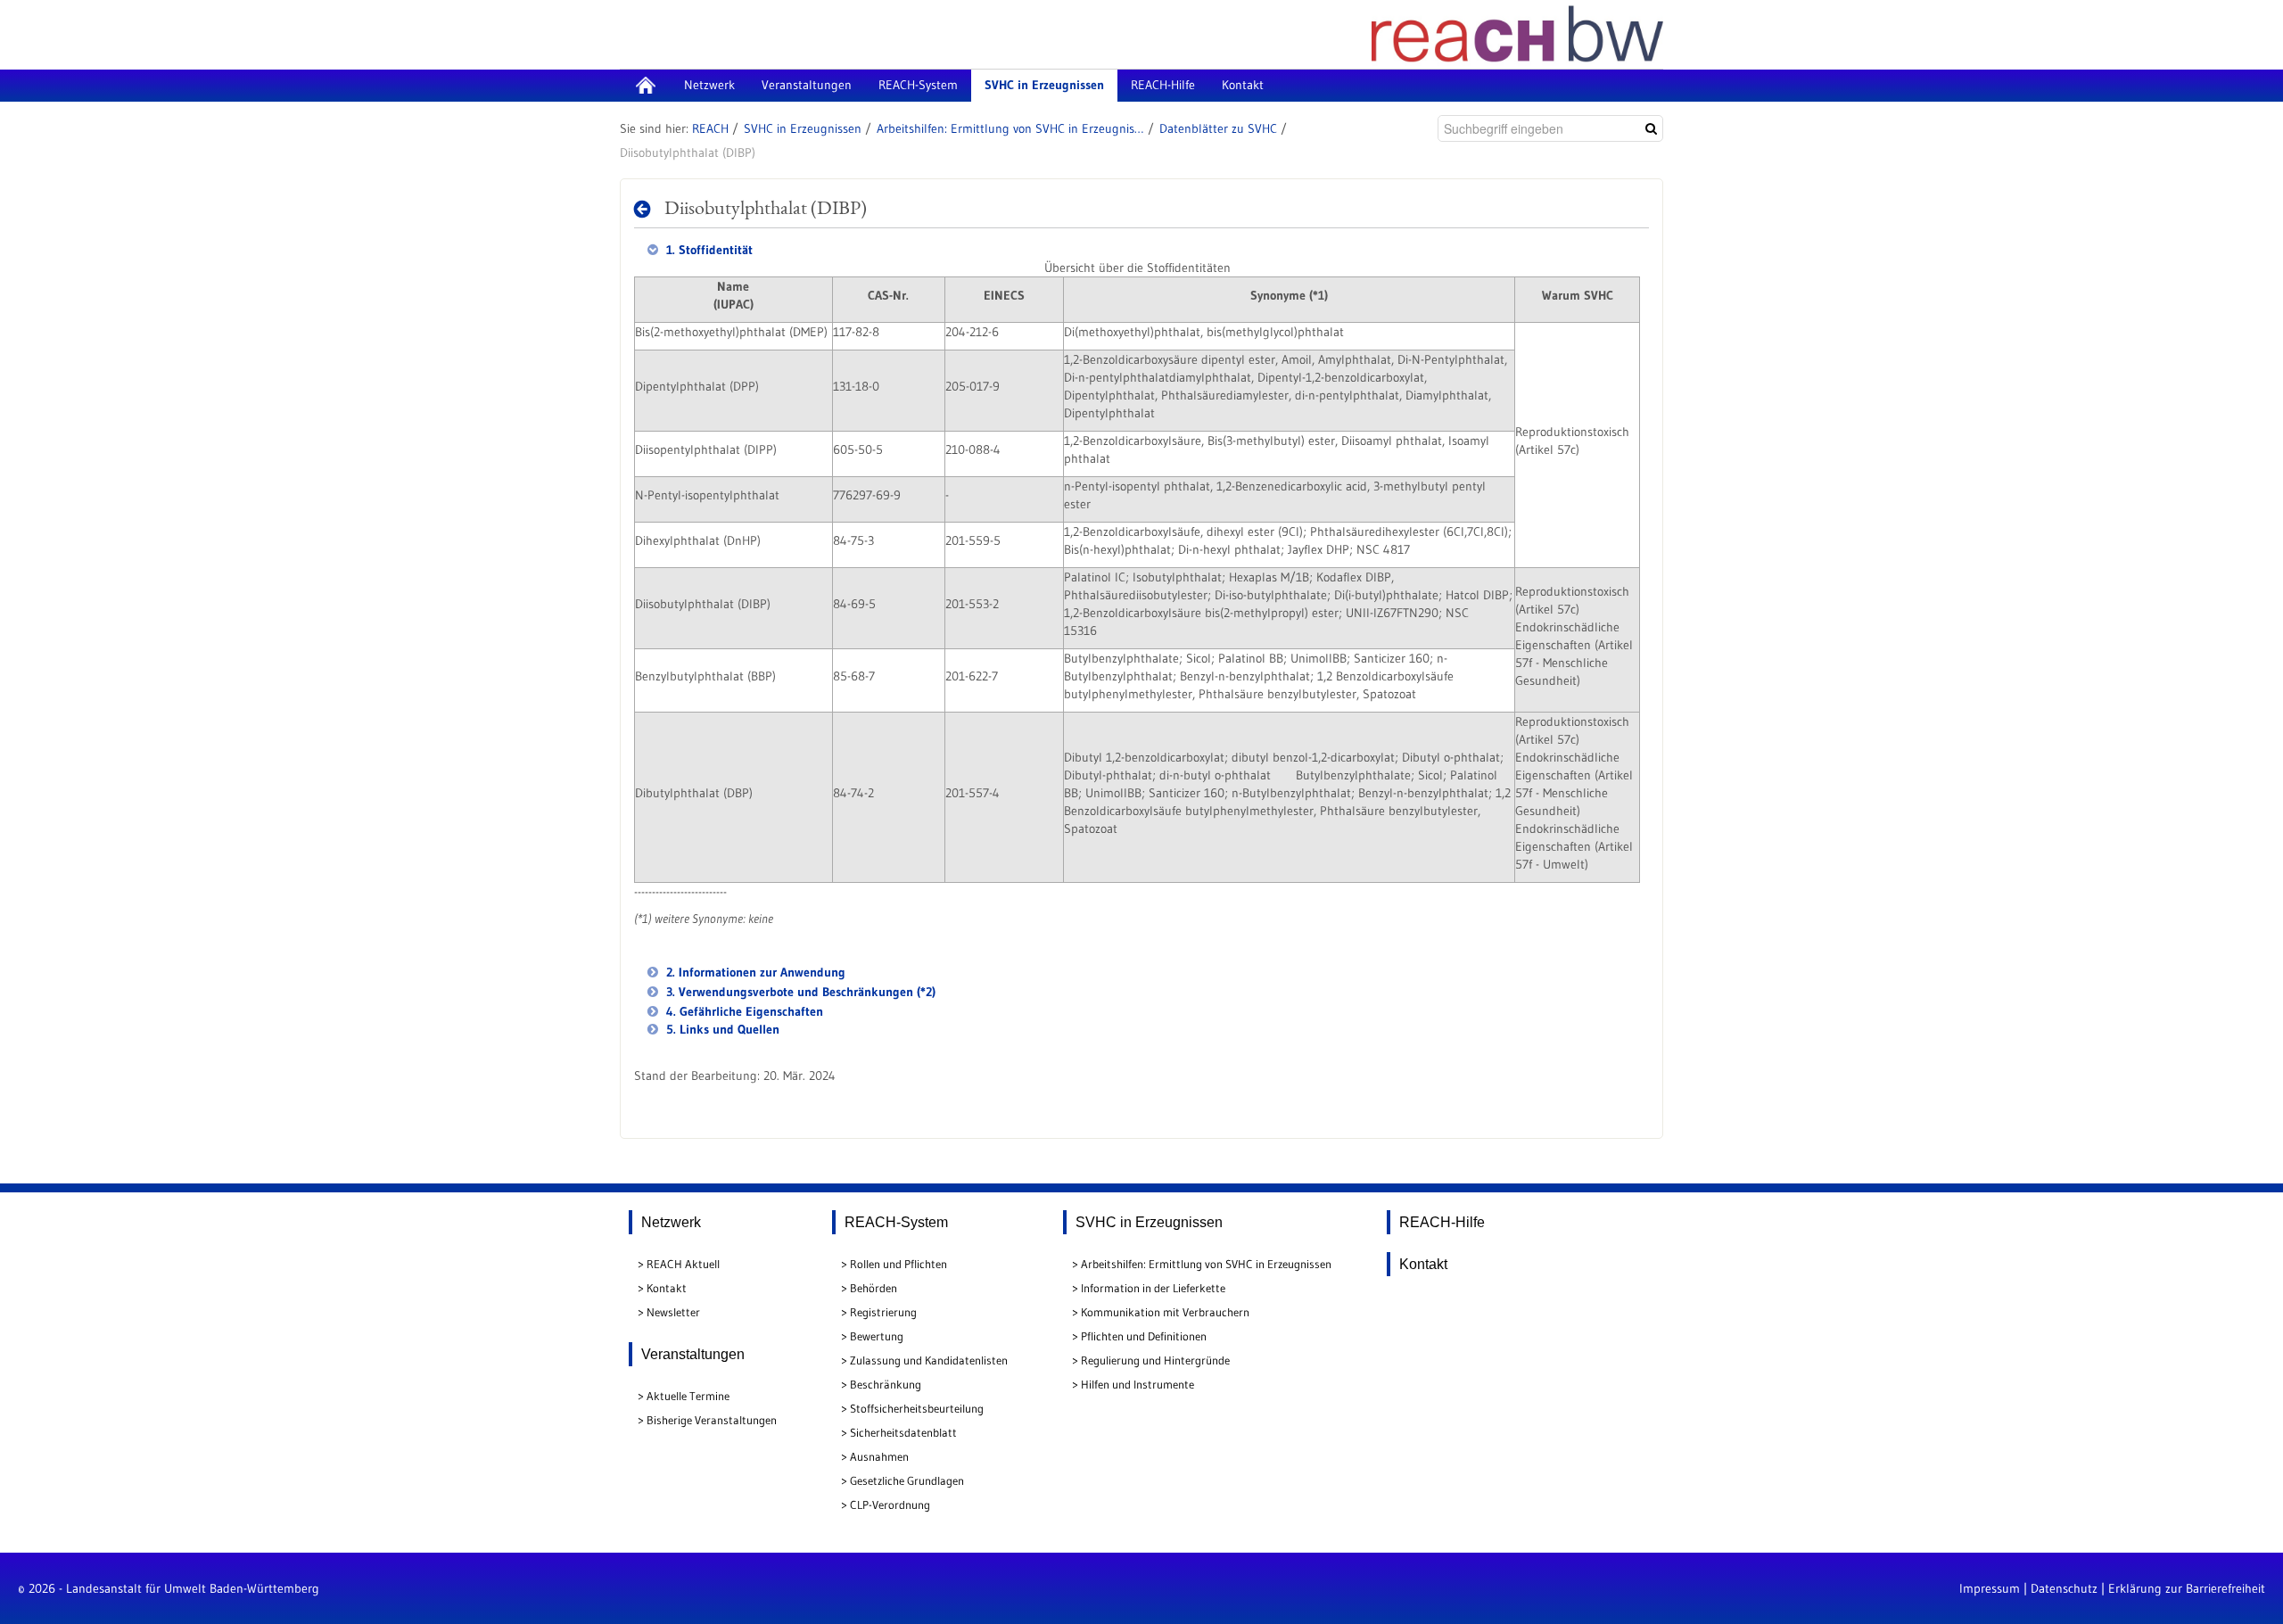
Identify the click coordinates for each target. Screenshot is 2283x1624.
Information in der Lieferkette (1153, 1288)
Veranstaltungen (693, 1354)
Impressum (1990, 1588)
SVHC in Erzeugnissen (803, 128)
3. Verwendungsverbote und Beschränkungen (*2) (799, 992)
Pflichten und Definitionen (1144, 1336)
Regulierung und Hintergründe (1155, 1360)
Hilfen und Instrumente (1137, 1384)
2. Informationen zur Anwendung (754, 972)
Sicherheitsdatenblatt (903, 1432)
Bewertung (877, 1336)
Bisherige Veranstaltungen (712, 1420)
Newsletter (673, 1312)
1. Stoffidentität (708, 250)
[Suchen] (1651, 128)
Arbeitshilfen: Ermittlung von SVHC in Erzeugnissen (1010, 128)
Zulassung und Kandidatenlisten (929, 1360)
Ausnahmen (879, 1456)
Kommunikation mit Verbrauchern (1165, 1312)
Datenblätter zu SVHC (1218, 128)
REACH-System (896, 1222)
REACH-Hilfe (1442, 1222)
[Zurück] (647, 209)
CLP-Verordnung (890, 1504)
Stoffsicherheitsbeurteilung (917, 1408)
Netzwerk (671, 1222)
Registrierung (883, 1312)
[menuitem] (645, 86)
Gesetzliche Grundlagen (907, 1480)
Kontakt (667, 1288)
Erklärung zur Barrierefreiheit (2187, 1588)
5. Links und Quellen (721, 1029)
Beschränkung (886, 1384)
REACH (710, 128)
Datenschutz (2064, 1588)
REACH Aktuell (683, 1264)
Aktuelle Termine (688, 1396)
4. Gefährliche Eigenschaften (743, 1011)
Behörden (874, 1288)
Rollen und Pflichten (898, 1264)
